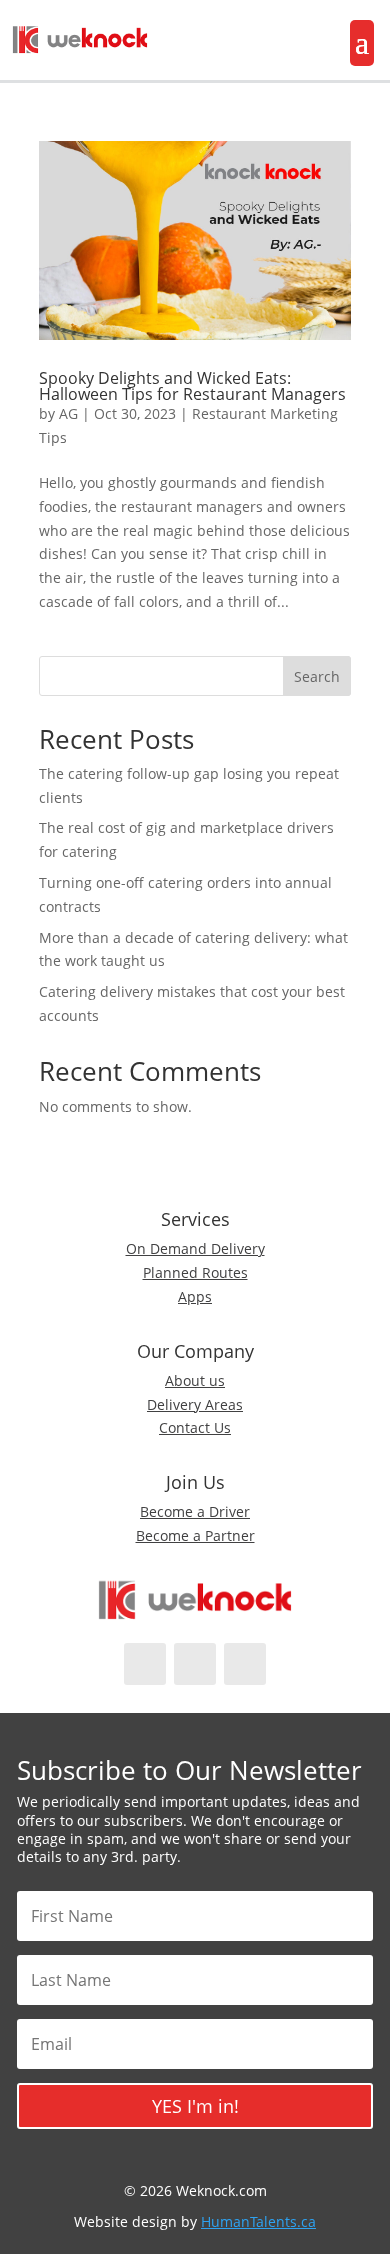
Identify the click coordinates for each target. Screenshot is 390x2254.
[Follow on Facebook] (145, 1664)
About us (195, 1380)
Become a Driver (195, 1511)
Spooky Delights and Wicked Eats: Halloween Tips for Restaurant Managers (192, 386)
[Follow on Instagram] (195, 1664)
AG (68, 413)
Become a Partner (195, 1535)
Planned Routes (195, 1272)
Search (317, 676)
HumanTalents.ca (258, 2221)
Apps (195, 1296)
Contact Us (195, 1427)
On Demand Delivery (195, 1248)
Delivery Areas (195, 1404)
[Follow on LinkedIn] (245, 1664)
